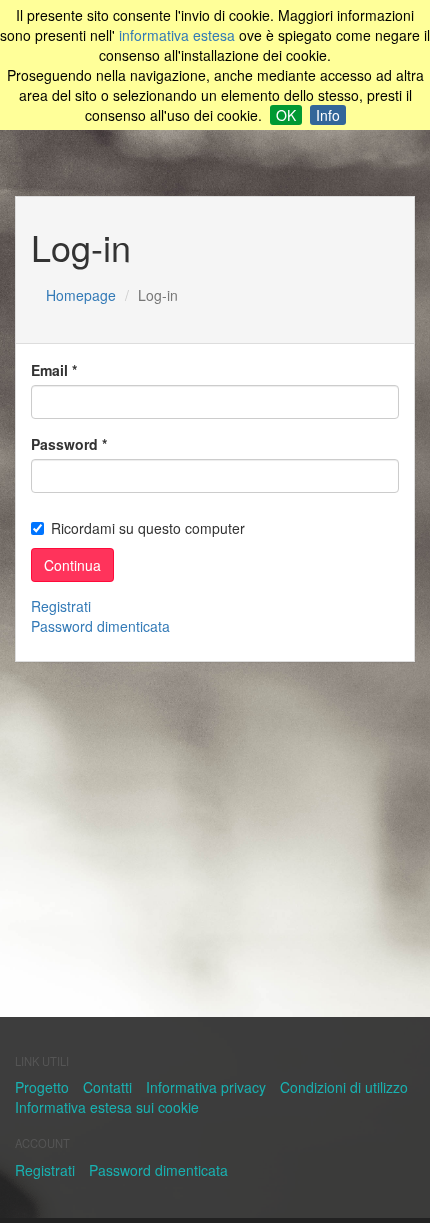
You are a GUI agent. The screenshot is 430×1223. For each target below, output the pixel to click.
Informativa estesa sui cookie (107, 1107)
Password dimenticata (100, 626)
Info (328, 115)
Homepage (81, 295)
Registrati (61, 606)
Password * (69, 444)
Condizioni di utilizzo (344, 1087)
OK (286, 115)
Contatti (107, 1087)
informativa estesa (177, 35)
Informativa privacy (206, 1087)
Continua (72, 565)
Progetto (42, 1087)
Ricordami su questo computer (148, 528)
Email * (54, 370)
